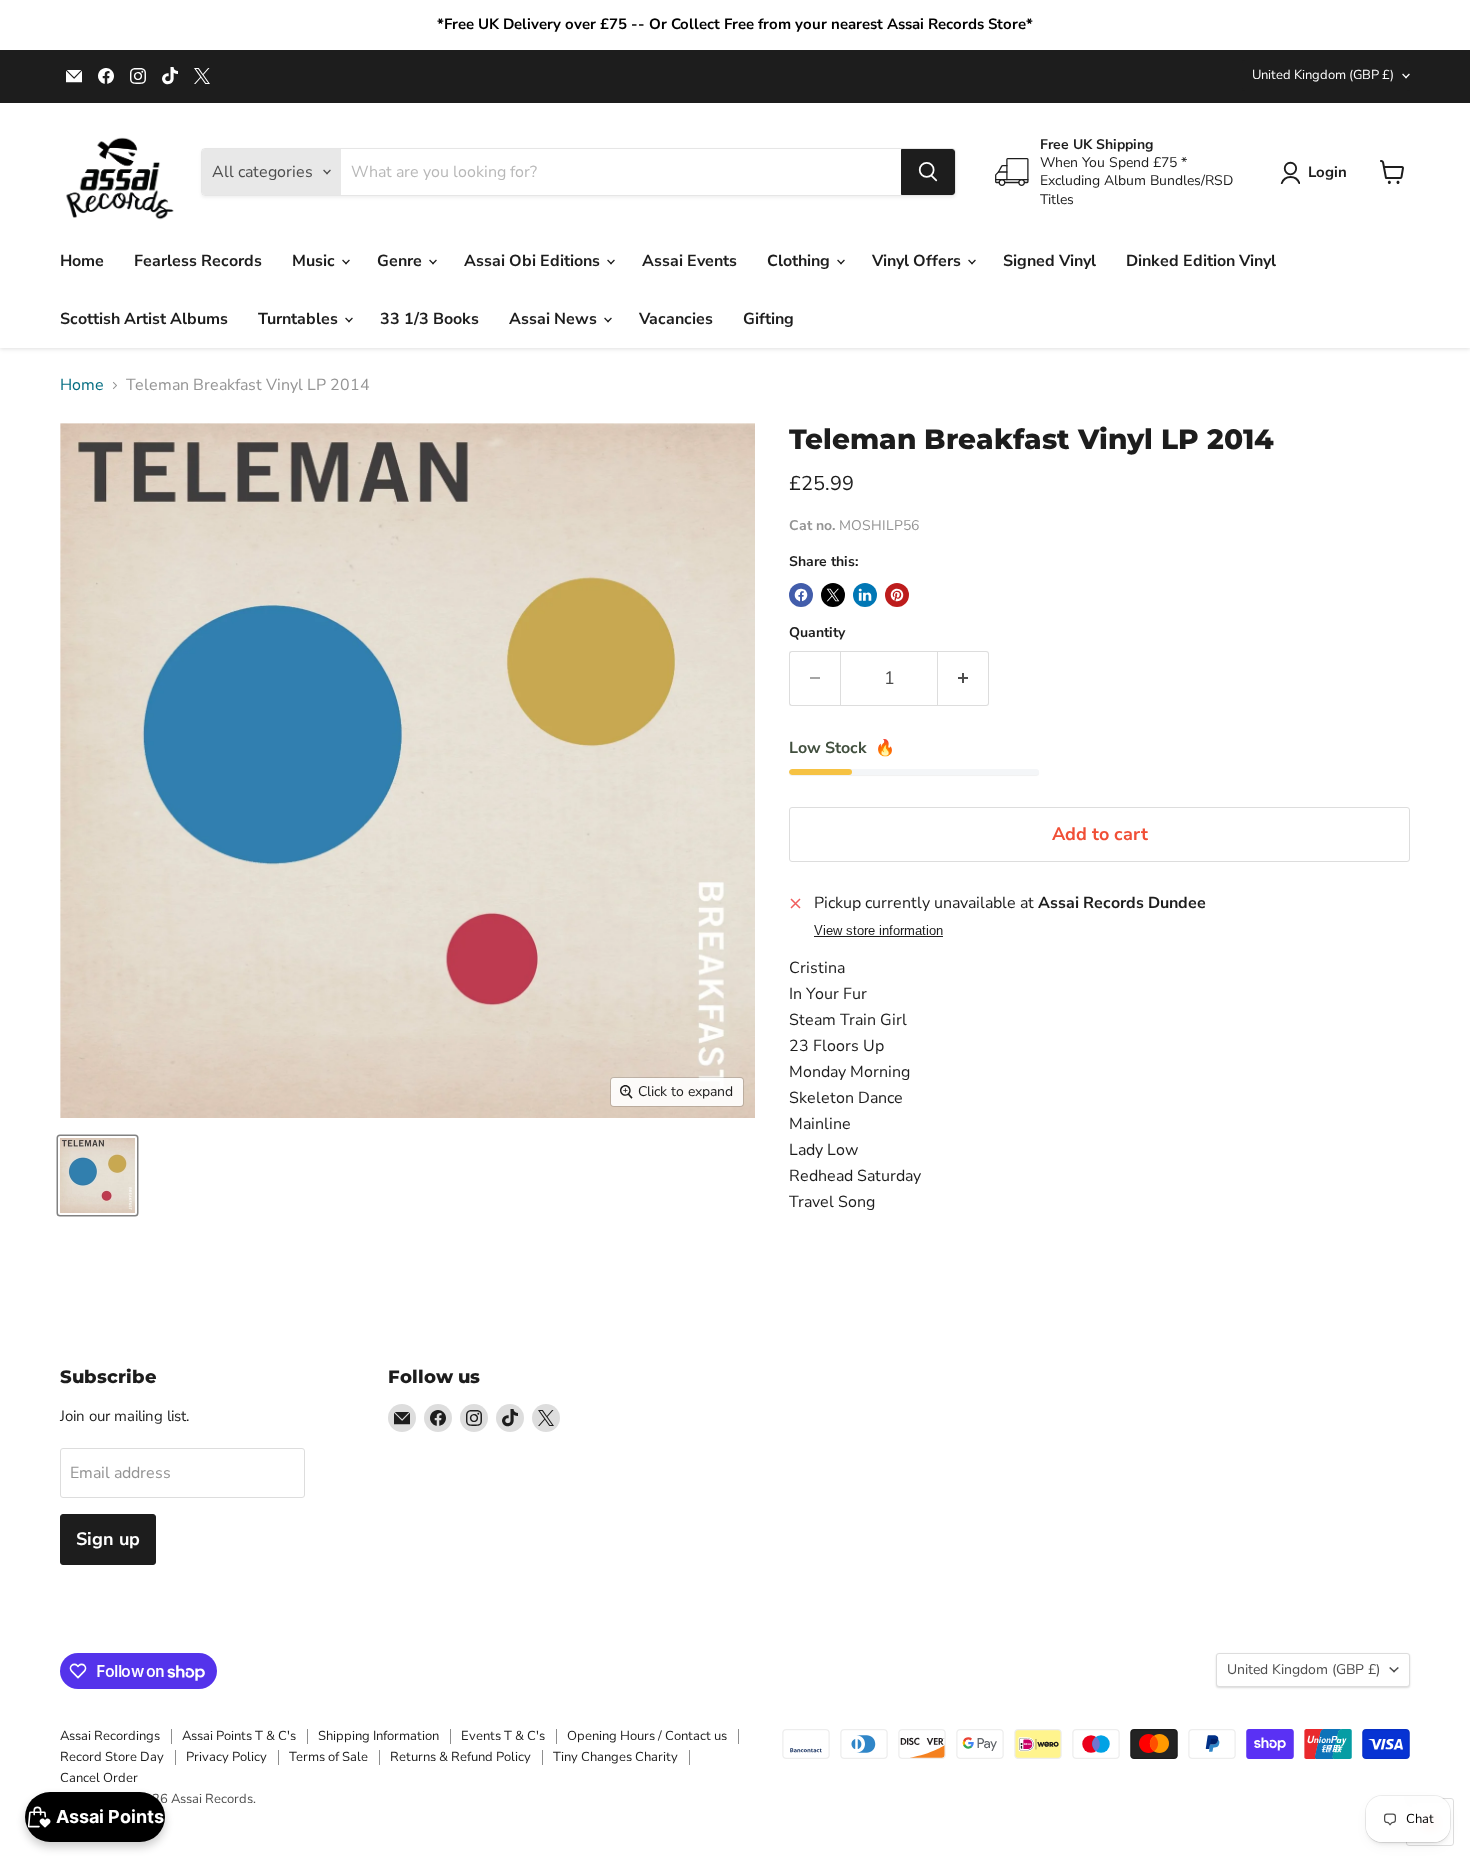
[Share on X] (833, 595)
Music (315, 261)
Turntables (300, 319)
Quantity (817, 633)
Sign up (108, 1539)
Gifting (768, 319)
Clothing (800, 261)
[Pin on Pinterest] (897, 595)
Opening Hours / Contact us (647, 1736)
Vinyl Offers (918, 261)
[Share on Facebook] (801, 595)
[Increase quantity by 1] (963, 678)
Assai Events (689, 261)
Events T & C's (503, 1736)
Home (82, 261)
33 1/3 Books (429, 319)
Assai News (555, 319)
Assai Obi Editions (534, 261)
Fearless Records (198, 261)
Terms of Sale (328, 1757)
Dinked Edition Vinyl (1201, 261)
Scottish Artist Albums (144, 319)
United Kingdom (1323, 75)
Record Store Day (112, 1757)
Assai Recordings (110, 1736)
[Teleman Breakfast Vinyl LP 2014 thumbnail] (97, 1175)
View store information (878, 931)
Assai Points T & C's (239, 1736)
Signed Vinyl (1049, 261)
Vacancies (676, 319)
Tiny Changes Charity (615, 1757)
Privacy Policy (226, 1757)
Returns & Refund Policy (460, 1757)
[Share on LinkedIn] (865, 595)
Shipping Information (378, 1736)
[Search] (928, 172)
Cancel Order (99, 1778)
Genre (401, 261)
